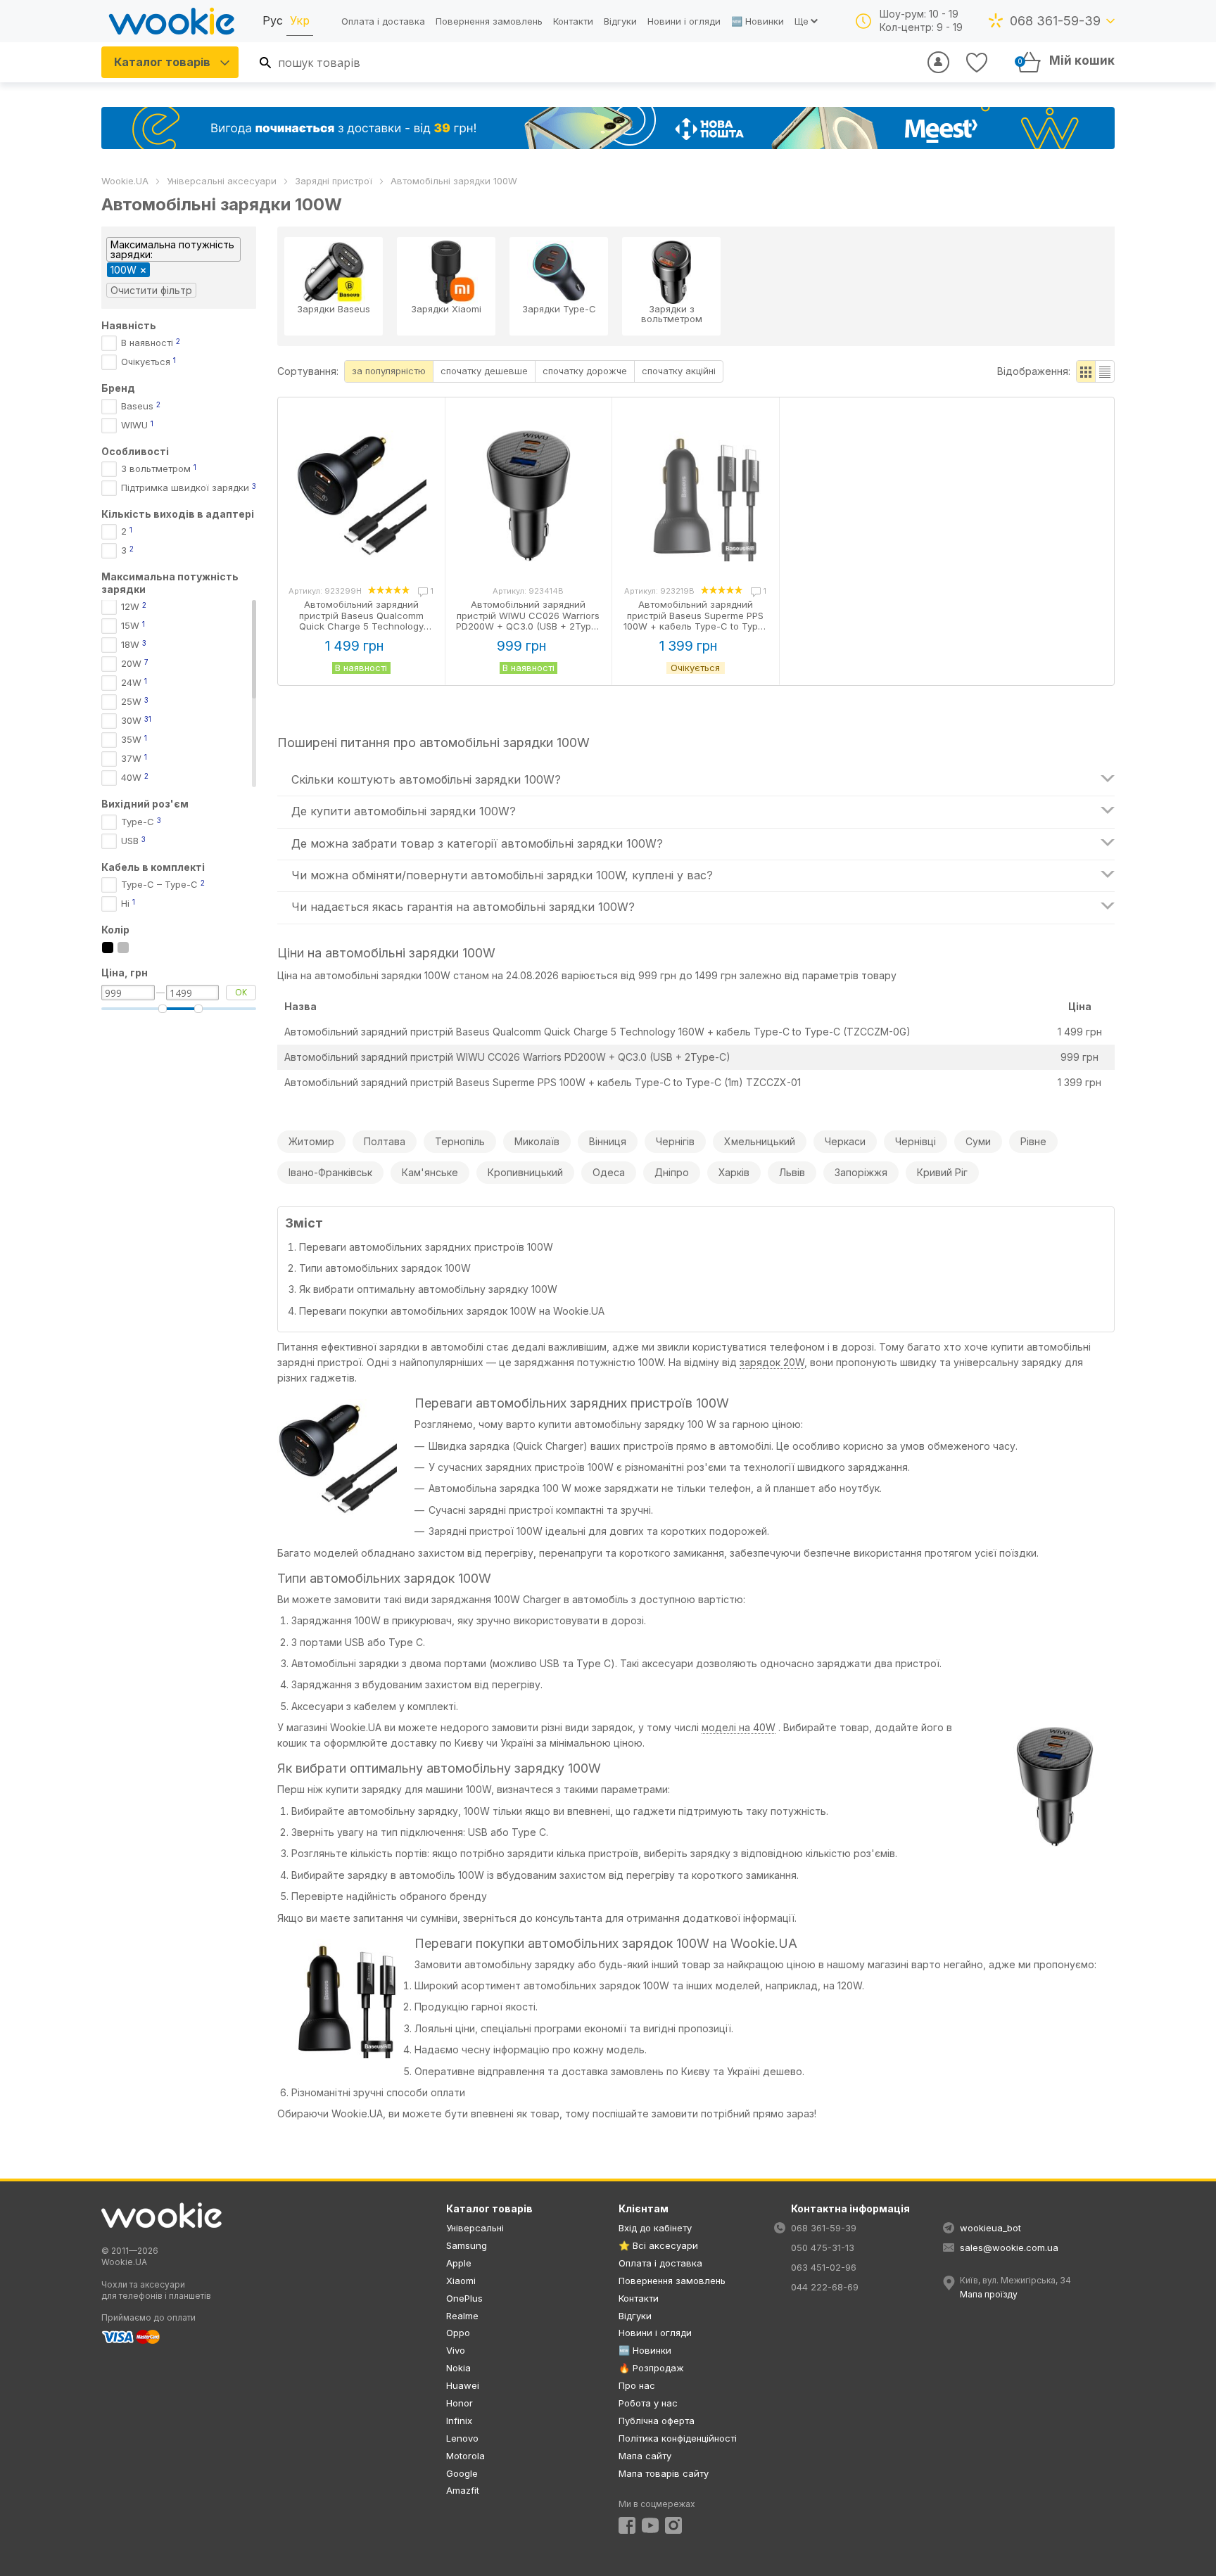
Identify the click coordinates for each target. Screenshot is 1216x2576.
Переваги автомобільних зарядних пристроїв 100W (426, 1247)
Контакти (573, 21)
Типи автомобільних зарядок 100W (385, 1268)
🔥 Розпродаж (651, 2368)
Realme (462, 2316)
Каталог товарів (162, 62)
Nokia (458, 2368)
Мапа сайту (645, 2456)
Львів (792, 1172)
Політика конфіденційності (678, 2438)
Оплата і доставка (383, 21)
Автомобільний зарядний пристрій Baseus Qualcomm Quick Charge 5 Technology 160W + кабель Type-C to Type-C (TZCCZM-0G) (597, 1032)
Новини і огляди (684, 21)
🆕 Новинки (758, 21)
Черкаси (845, 1141)
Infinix (459, 2421)
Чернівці (916, 1141)
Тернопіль (460, 1141)
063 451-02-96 (824, 2267)
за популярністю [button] (389, 371)
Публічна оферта (657, 2421)
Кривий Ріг (942, 1172)
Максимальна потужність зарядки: (172, 249)
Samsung (467, 2245)
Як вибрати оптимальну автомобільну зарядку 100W (428, 1289)
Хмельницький (760, 1141)
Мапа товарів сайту (664, 2473)
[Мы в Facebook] (627, 2525)
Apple (459, 2263)
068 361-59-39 (1055, 21)
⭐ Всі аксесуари (658, 2245)
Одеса (609, 1172)
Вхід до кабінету (655, 2228)
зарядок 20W (772, 1362)
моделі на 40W (739, 1727)
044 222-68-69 (825, 2287)
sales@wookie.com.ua (1009, 2247)
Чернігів (675, 1141)
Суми (978, 1141)
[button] (1086, 371)
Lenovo (462, 2438)
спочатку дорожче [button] (585, 371)
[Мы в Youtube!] (650, 2525)
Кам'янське (430, 1172)
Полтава (385, 1141)
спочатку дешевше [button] (484, 371)
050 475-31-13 (823, 2247)
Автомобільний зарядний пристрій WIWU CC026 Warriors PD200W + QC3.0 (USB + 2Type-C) (507, 1057)
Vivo (456, 2350)
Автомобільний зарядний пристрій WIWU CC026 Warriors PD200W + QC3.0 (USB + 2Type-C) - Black (528, 621)
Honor (460, 2403)
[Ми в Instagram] (673, 2525)
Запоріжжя (861, 1172)
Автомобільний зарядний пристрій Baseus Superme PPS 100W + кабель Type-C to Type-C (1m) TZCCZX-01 (543, 1082)
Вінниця (608, 1141)
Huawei (463, 2385)
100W (123, 270)
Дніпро (672, 1172)
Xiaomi (461, 2281)
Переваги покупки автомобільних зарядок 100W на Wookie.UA (452, 1311)
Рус (273, 20)
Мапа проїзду (989, 2294)
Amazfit (463, 2490)
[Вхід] (938, 62)
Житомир (311, 1141)
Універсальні (475, 2228)
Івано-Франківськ (330, 1172)
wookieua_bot (990, 2228)
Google (462, 2473)
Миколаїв (537, 1141)
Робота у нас (648, 2403)
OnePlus (464, 2298)
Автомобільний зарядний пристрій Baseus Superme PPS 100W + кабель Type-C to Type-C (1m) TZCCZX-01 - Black (696, 621)
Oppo (458, 2333)
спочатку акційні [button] (679, 371)
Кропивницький (525, 1172)
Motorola (465, 2456)
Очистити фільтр (151, 290)
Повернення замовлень (489, 21)
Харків (734, 1172)
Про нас (637, 2385)
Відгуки (620, 21)
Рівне (1033, 1141)
